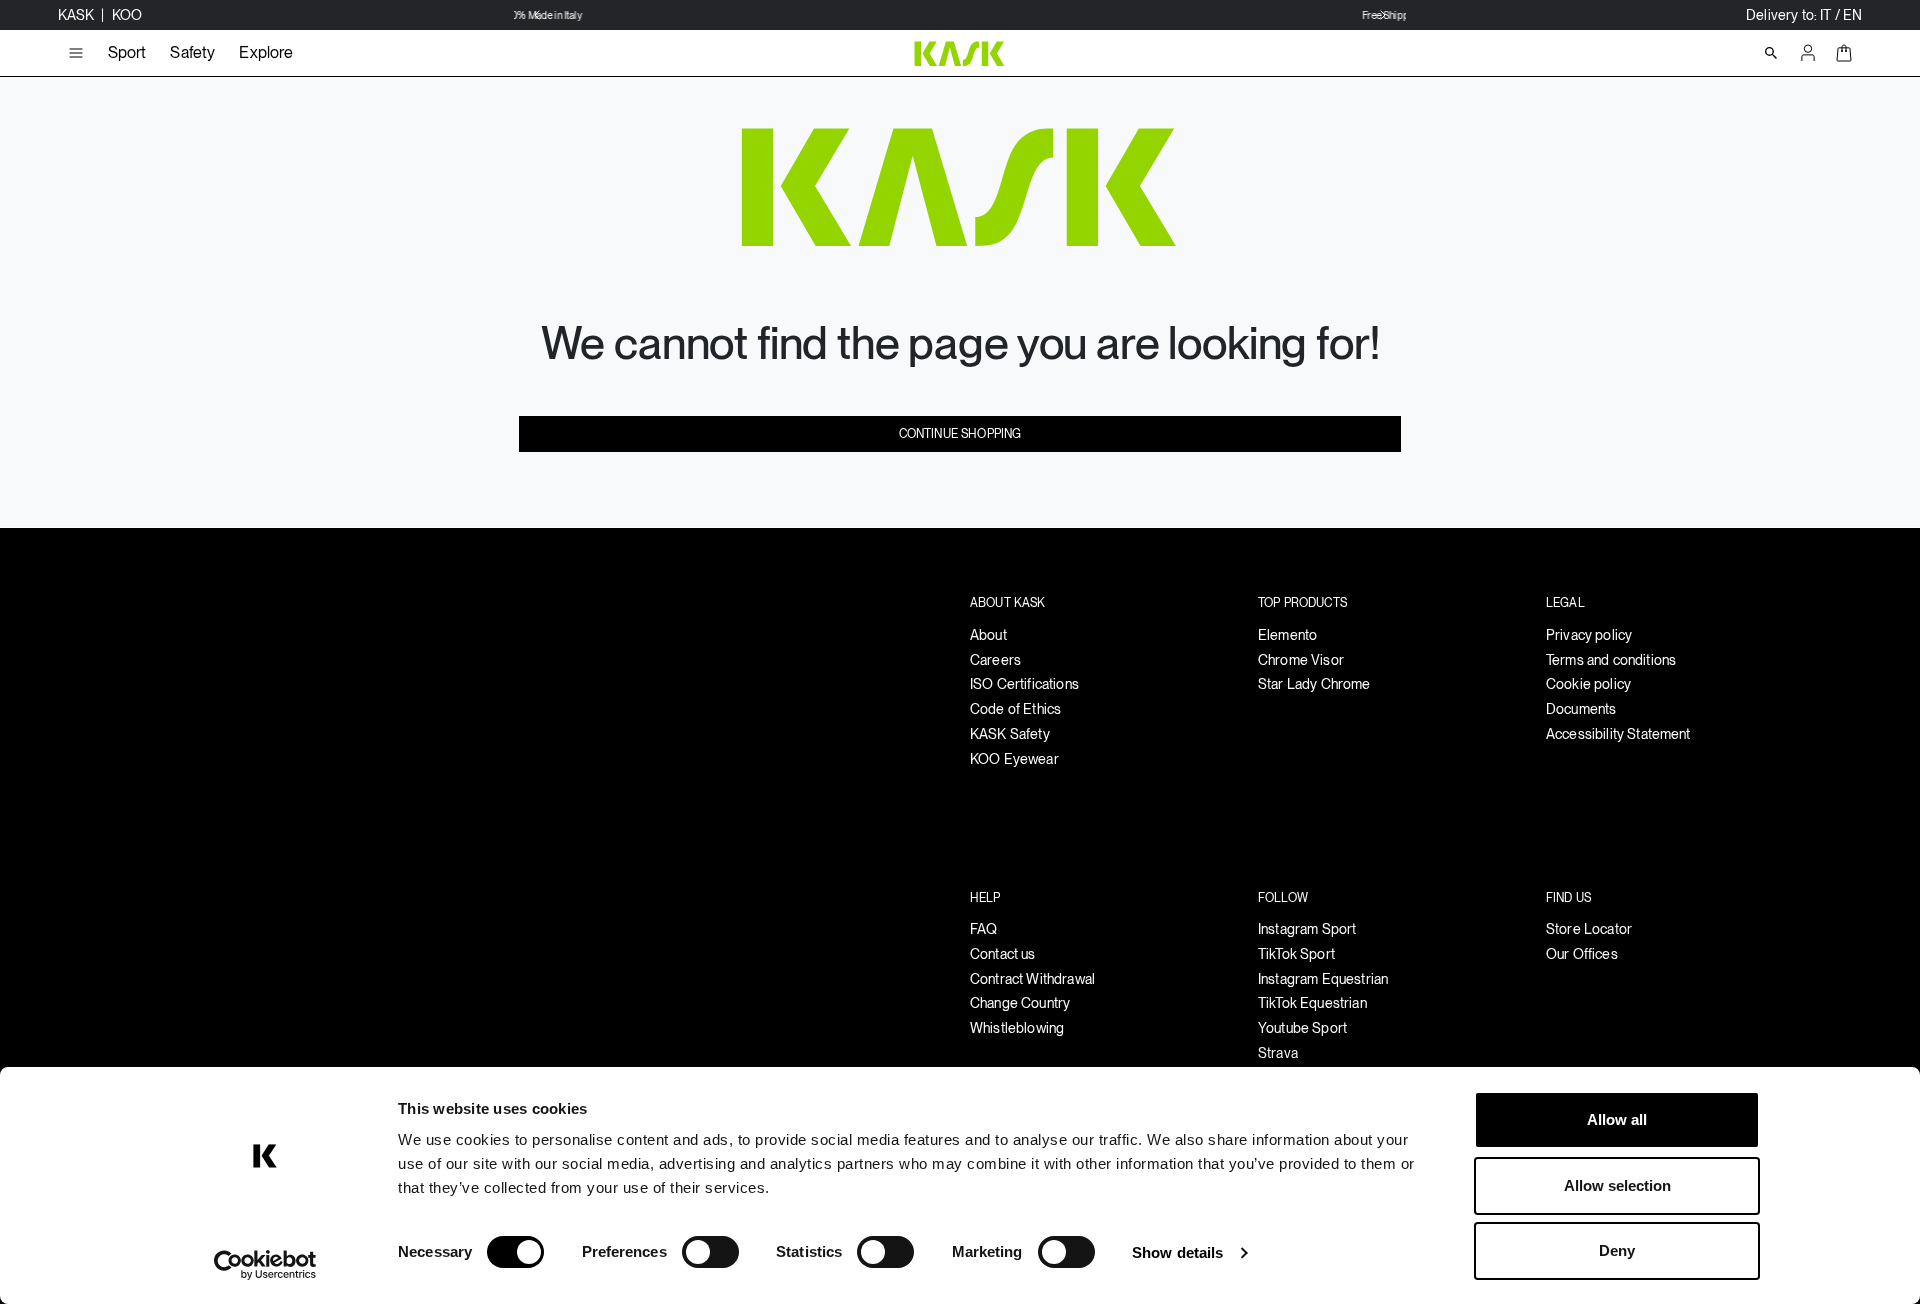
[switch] (710, 1252)
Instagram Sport (1307, 929)
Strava (1278, 1053)
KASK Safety (1010, 734)
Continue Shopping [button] (960, 434)
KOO (127, 15)
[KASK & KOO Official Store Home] (959, 53)
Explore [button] (266, 52)
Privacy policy (1589, 635)
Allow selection (1617, 1185)
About (988, 635)
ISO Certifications (1024, 684)
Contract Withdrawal (1032, 979)
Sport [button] (127, 52)
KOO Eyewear (1014, 759)
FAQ (983, 929)
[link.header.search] (1771, 53)
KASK (78, 15)
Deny (1617, 1250)
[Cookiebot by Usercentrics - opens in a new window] (265, 1265)
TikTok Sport (1296, 954)
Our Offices (1582, 954)
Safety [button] (192, 52)
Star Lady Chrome (1314, 684)
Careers (995, 660)
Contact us (1003, 954)
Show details (1177, 1252)
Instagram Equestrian (1323, 979)
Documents (1581, 709)
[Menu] (76, 53)
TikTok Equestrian (1312, 1003)
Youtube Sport (1302, 1028)
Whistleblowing (1017, 1028)
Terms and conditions (1611, 660)
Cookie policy (1588, 684)
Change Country (1020, 1003)
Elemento (1287, 635)
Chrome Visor (1301, 660)
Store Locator (1589, 929)
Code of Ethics (1015, 709)
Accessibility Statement (1618, 734)
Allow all (1617, 1119)
